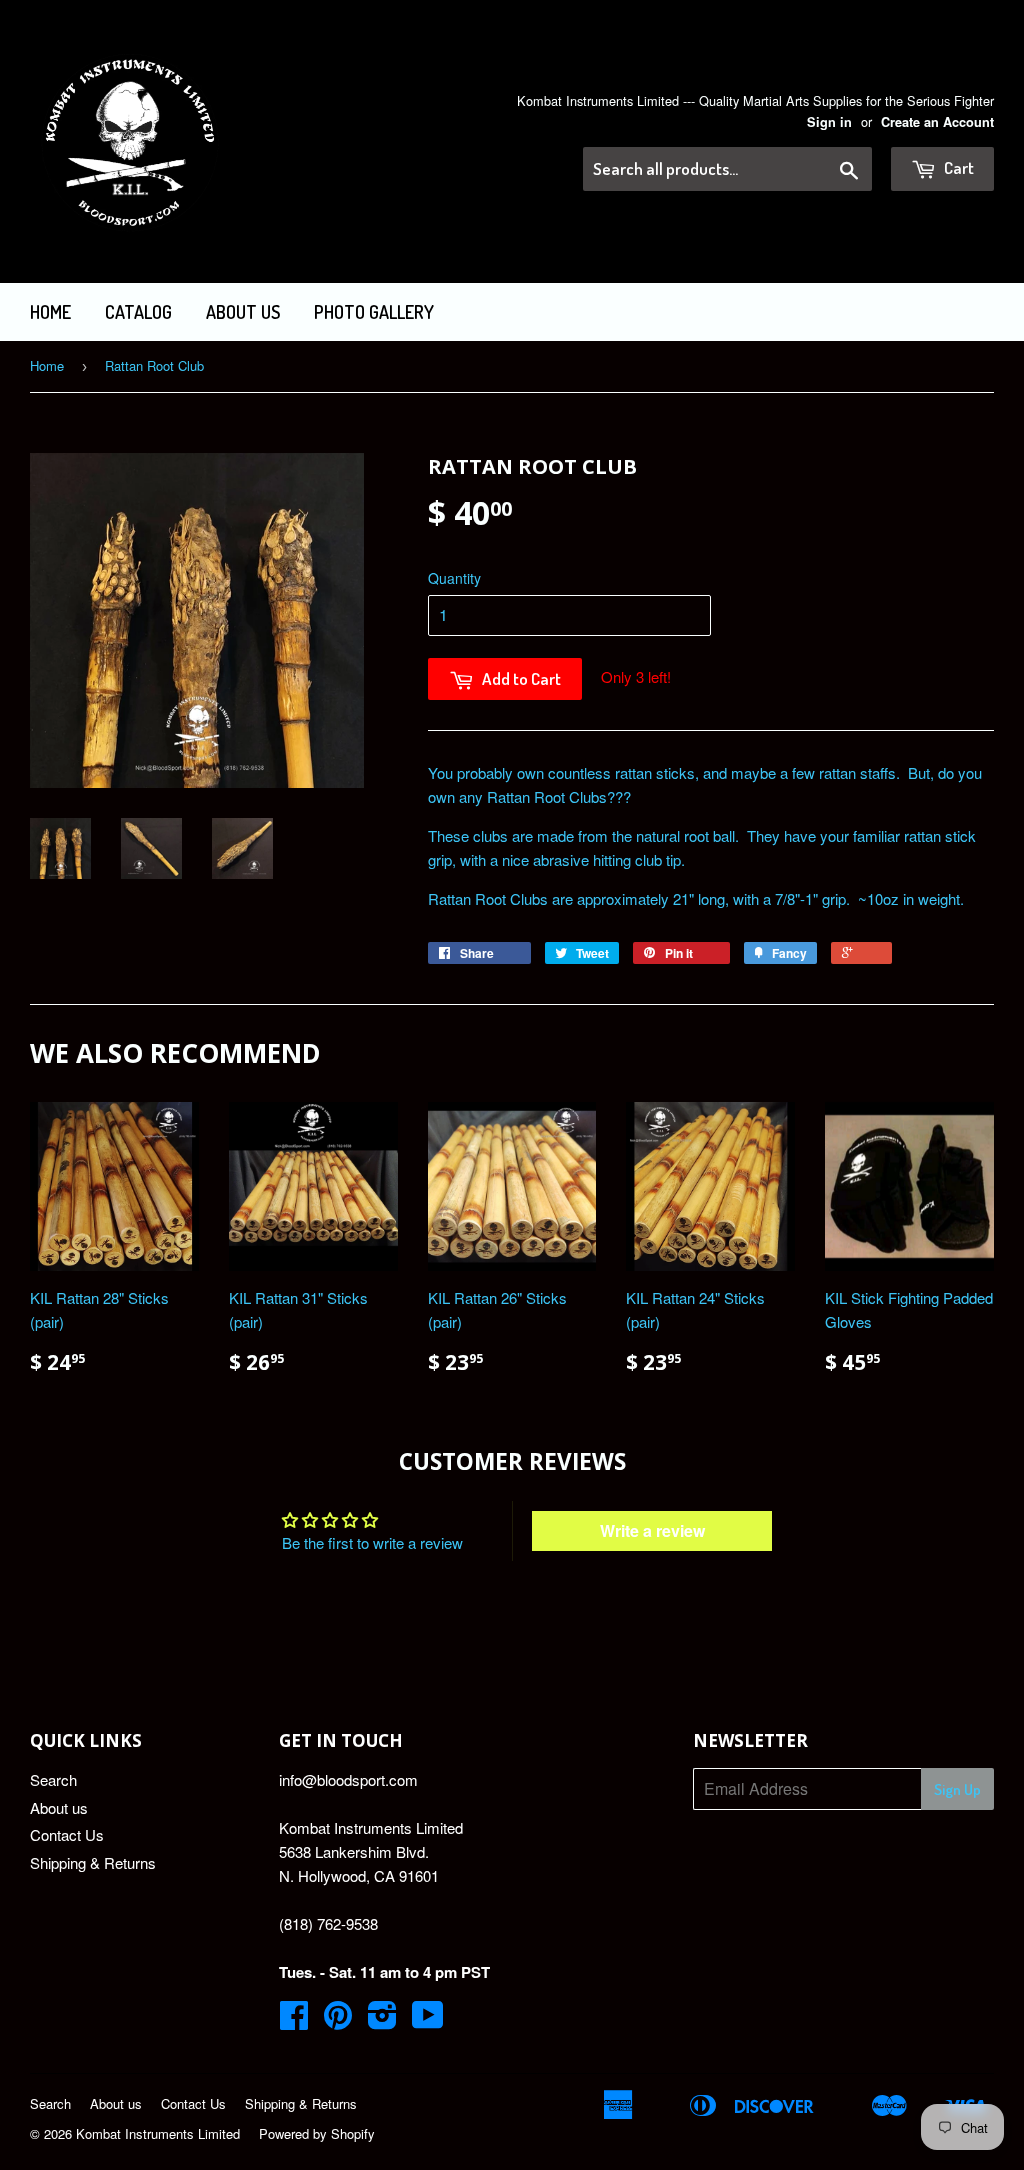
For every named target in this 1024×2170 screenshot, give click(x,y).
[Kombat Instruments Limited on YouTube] (428, 2020)
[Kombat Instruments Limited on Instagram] (382, 2020)
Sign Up (957, 1789)
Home (50, 312)
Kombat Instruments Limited (158, 2133)
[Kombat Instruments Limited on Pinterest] (338, 2020)
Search (53, 1779)
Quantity (454, 578)
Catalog (138, 312)
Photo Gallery (374, 312)
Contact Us (67, 1834)
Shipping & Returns (93, 1862)
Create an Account (937, 122)
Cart (957, 167)
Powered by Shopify (317, 2133)
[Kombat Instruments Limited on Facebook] (294, 2020)
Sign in (829, 122)
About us (243, 312)
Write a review (652, 1530)
